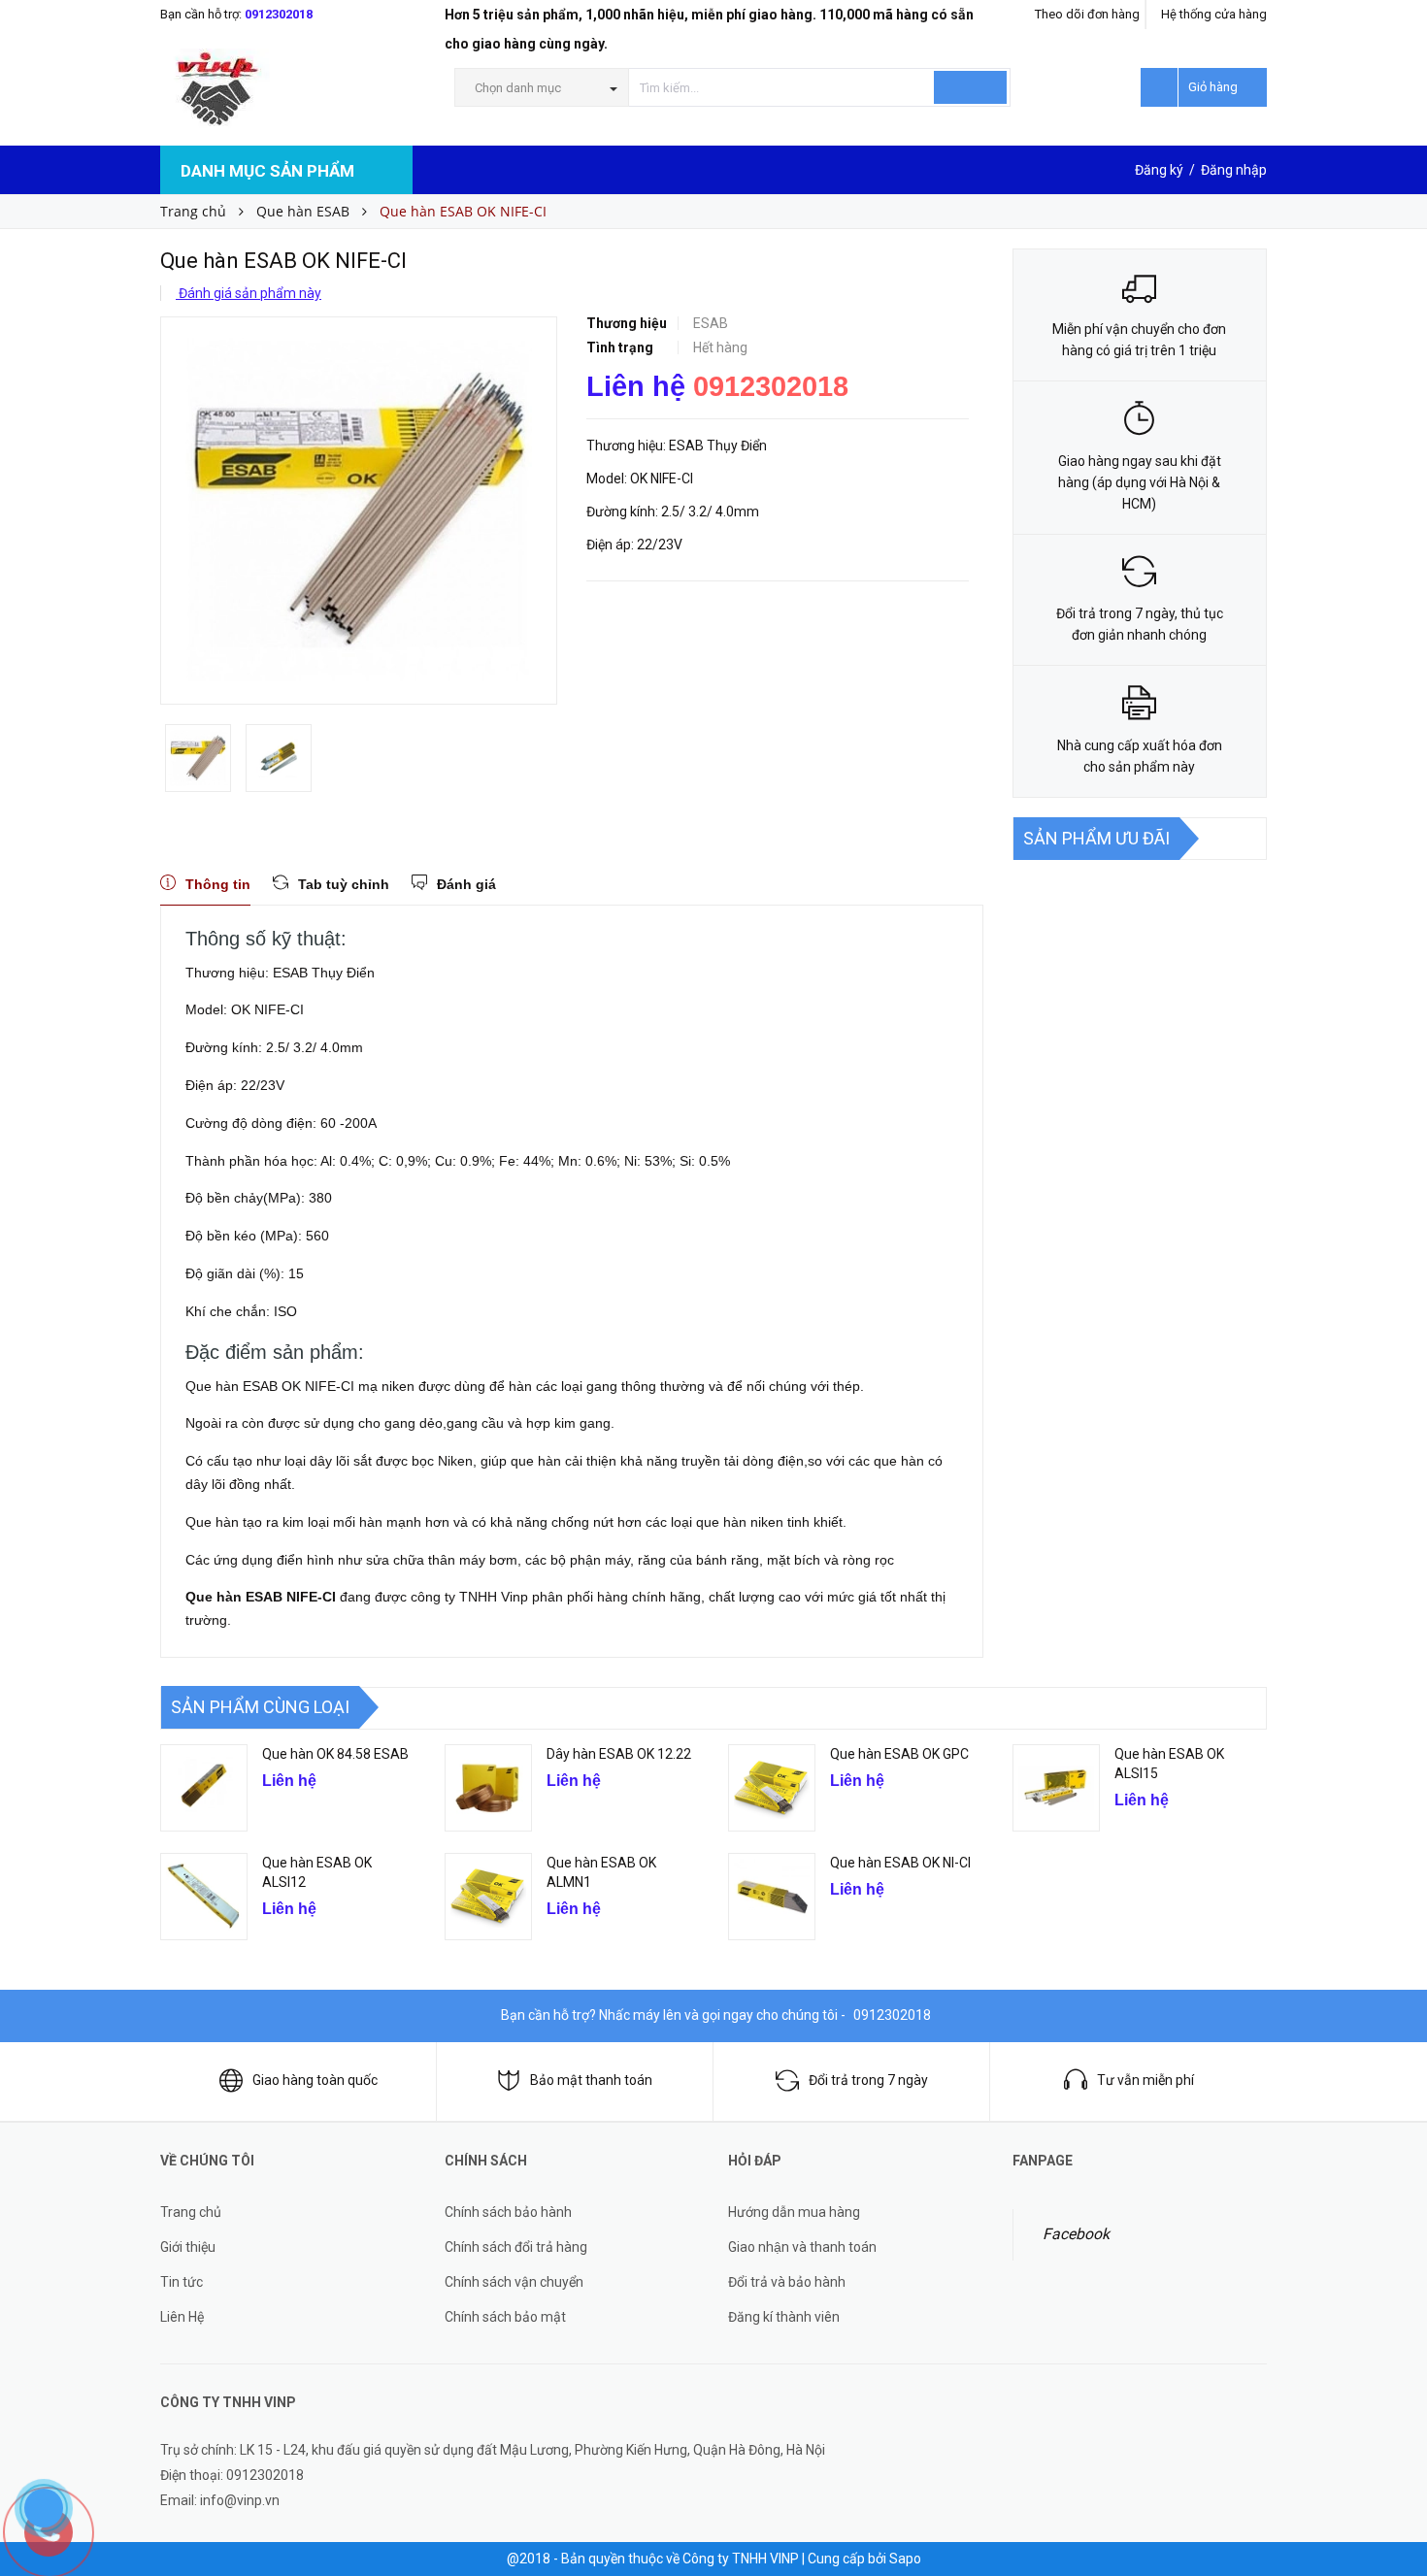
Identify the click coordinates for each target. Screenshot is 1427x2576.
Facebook (1076, 2234)
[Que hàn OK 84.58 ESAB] (204, 1788)
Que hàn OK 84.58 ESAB (335, 1754)
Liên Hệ (182, 2317)
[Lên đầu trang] (1393, 2450)
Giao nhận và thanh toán (802, 2247)
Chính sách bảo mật (505, 2317)
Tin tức (182, 2282)
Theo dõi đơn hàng (1087, 14)
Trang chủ (191, 2212)
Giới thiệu (188, 2247)
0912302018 (279, 14)
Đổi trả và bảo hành (787, 2282)
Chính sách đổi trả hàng (516, 2247)
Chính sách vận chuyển (514, 2282)
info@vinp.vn (240, 2500)
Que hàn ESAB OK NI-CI (900, 1863)
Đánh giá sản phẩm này (249, 293)
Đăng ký (1159, 170)
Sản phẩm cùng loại (260, 1707)
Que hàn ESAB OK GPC (899, 1754)
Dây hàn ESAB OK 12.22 (619, 1754)
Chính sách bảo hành (508, 2212)
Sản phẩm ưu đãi (1096, 838)
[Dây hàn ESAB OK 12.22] (488, 1788)
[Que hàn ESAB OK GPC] (772, 1788)
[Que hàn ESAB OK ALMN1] (488, 1897)
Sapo (905, 2559)
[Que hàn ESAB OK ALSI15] (1056, 1788)
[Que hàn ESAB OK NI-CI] (772, 1897)
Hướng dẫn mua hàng (794, 2212)
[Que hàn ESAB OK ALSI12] (204, 1897)
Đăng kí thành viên (784, 2317)
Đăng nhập (1234, 170)
